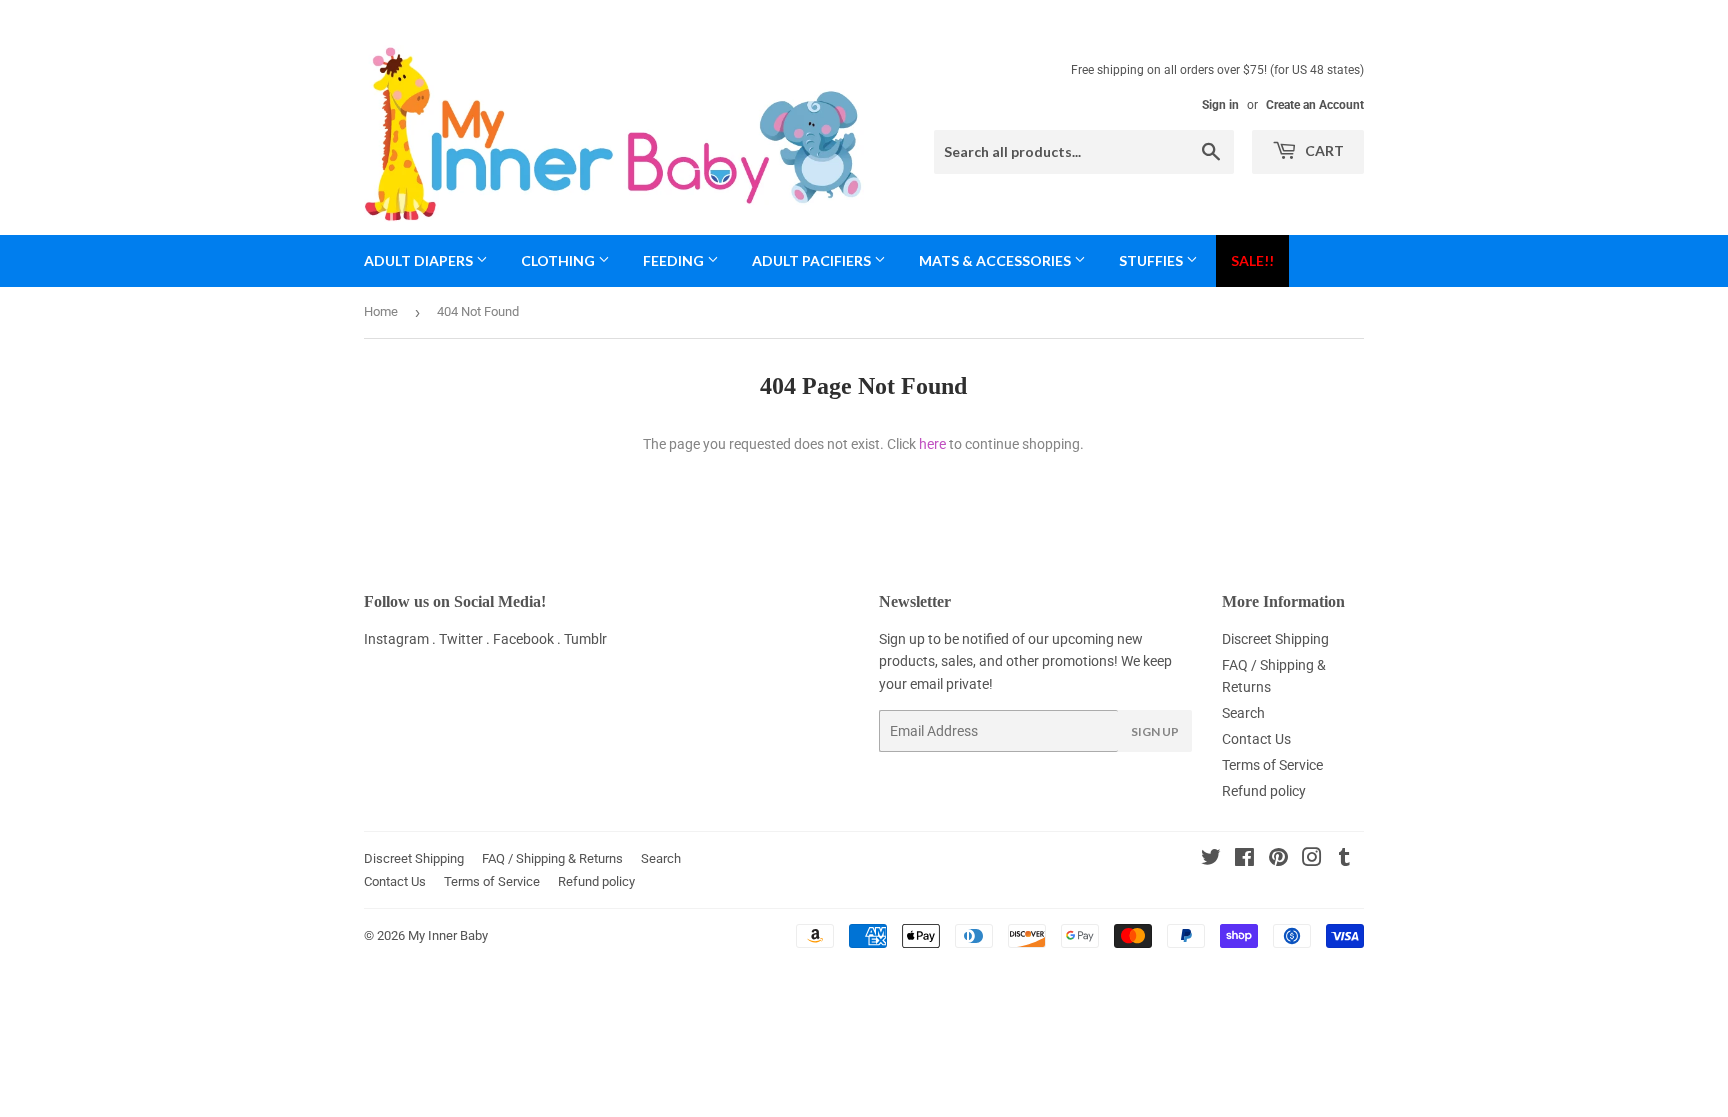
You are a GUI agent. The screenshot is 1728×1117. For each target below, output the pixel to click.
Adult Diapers (420, 260)
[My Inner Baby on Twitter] (1211, 860)
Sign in (1220, 105)
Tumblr (585, 639)
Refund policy (1264, 791)
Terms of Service (1272, 765)
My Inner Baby (448, 935)
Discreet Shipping (1275, 639)
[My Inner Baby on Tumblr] (1344, 860)
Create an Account (1315, 105)
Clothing (559, 260)
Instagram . (401, 639)
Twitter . (466, 639)
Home (381, 311)
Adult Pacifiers (813, 260)
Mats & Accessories (996, 260)
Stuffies (1152, 260)
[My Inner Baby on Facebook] (1244, 860)
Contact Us (1256, 739)
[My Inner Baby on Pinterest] (1278, 860)
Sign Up (1155, 731)
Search (1243, 713)
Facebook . (528, 639)
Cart (1323, 150)
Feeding (675, 260)
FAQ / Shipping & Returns (552, 858)
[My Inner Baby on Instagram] (1312, 860)
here (932, 444)
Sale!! (1252, 260)
